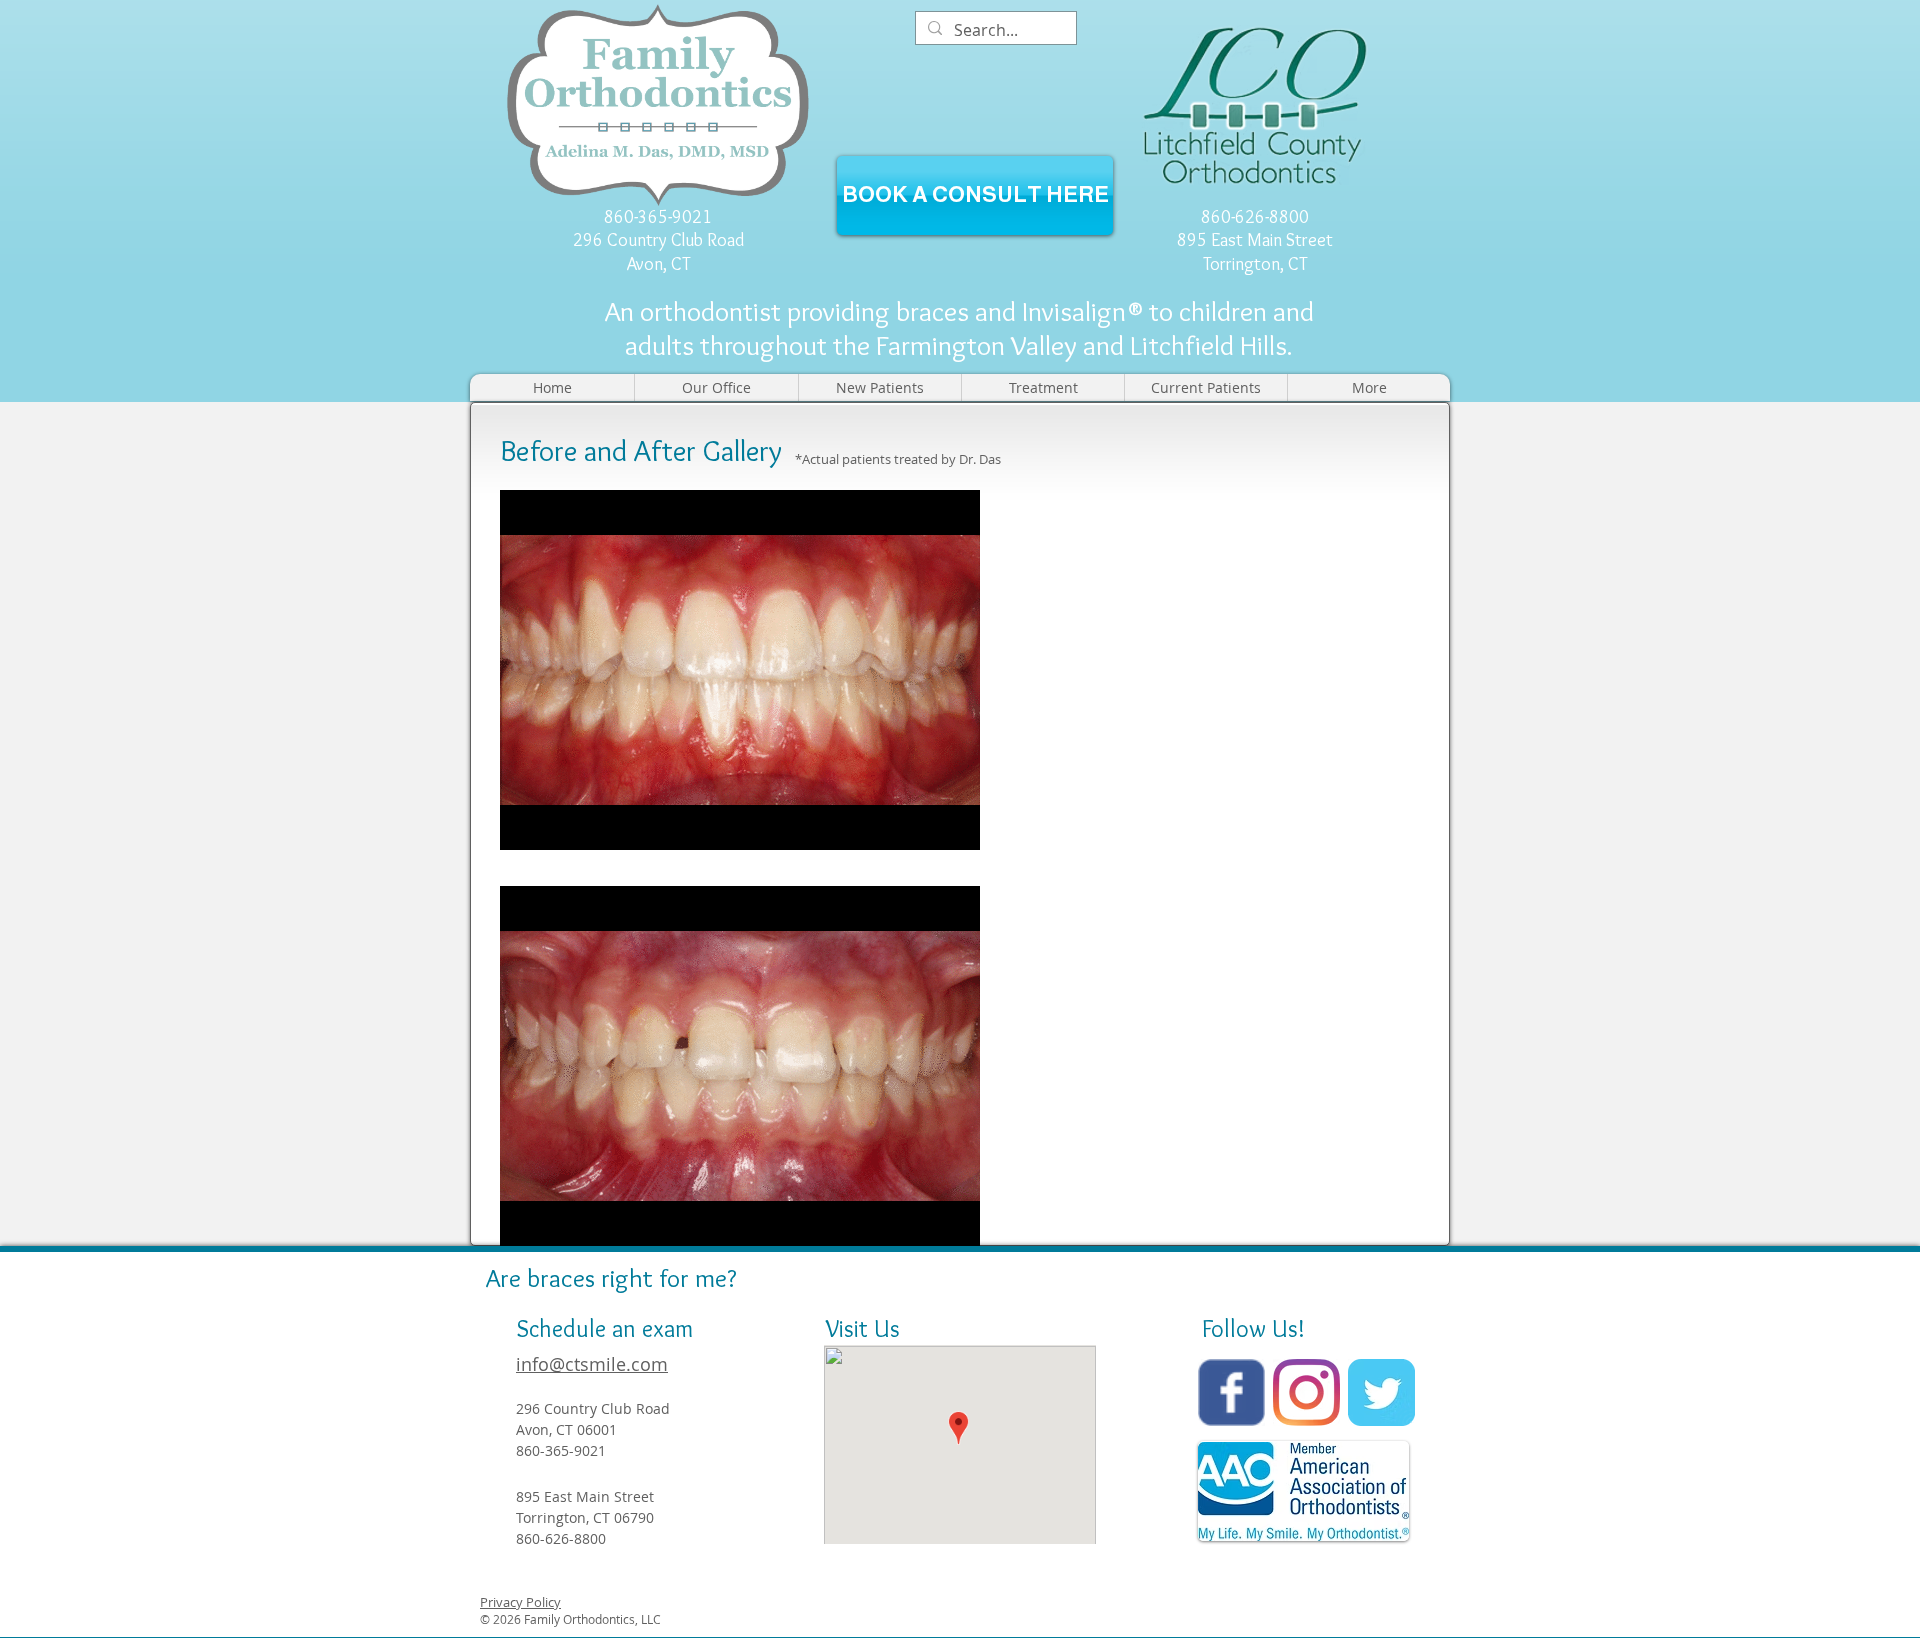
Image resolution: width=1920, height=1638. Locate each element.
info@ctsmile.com (592, 1364)
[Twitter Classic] (1381, 1392)
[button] (716, 387)
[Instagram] (1306, 1392)
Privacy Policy (520, 1602)
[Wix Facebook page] (1231, 1392)
